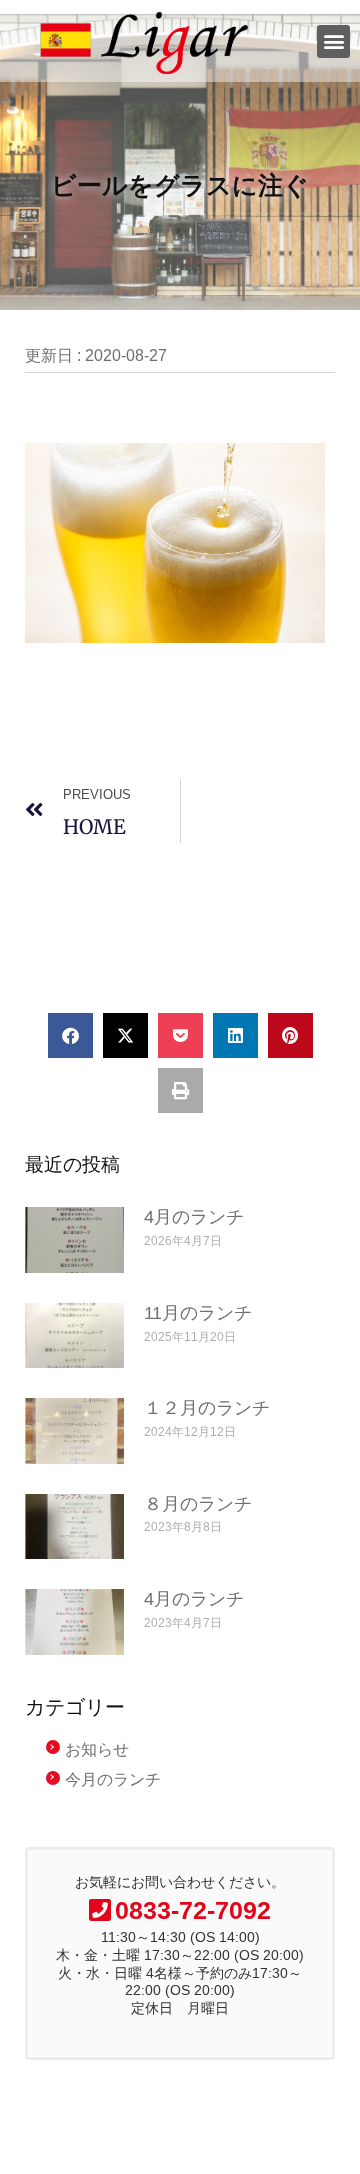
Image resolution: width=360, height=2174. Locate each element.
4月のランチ (194, 1217)
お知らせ (97, 1749)
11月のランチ (198, 1313)
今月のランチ (113, 1779)
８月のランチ (198, 1504)
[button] (333, 41)
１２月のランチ (207, 1408)
